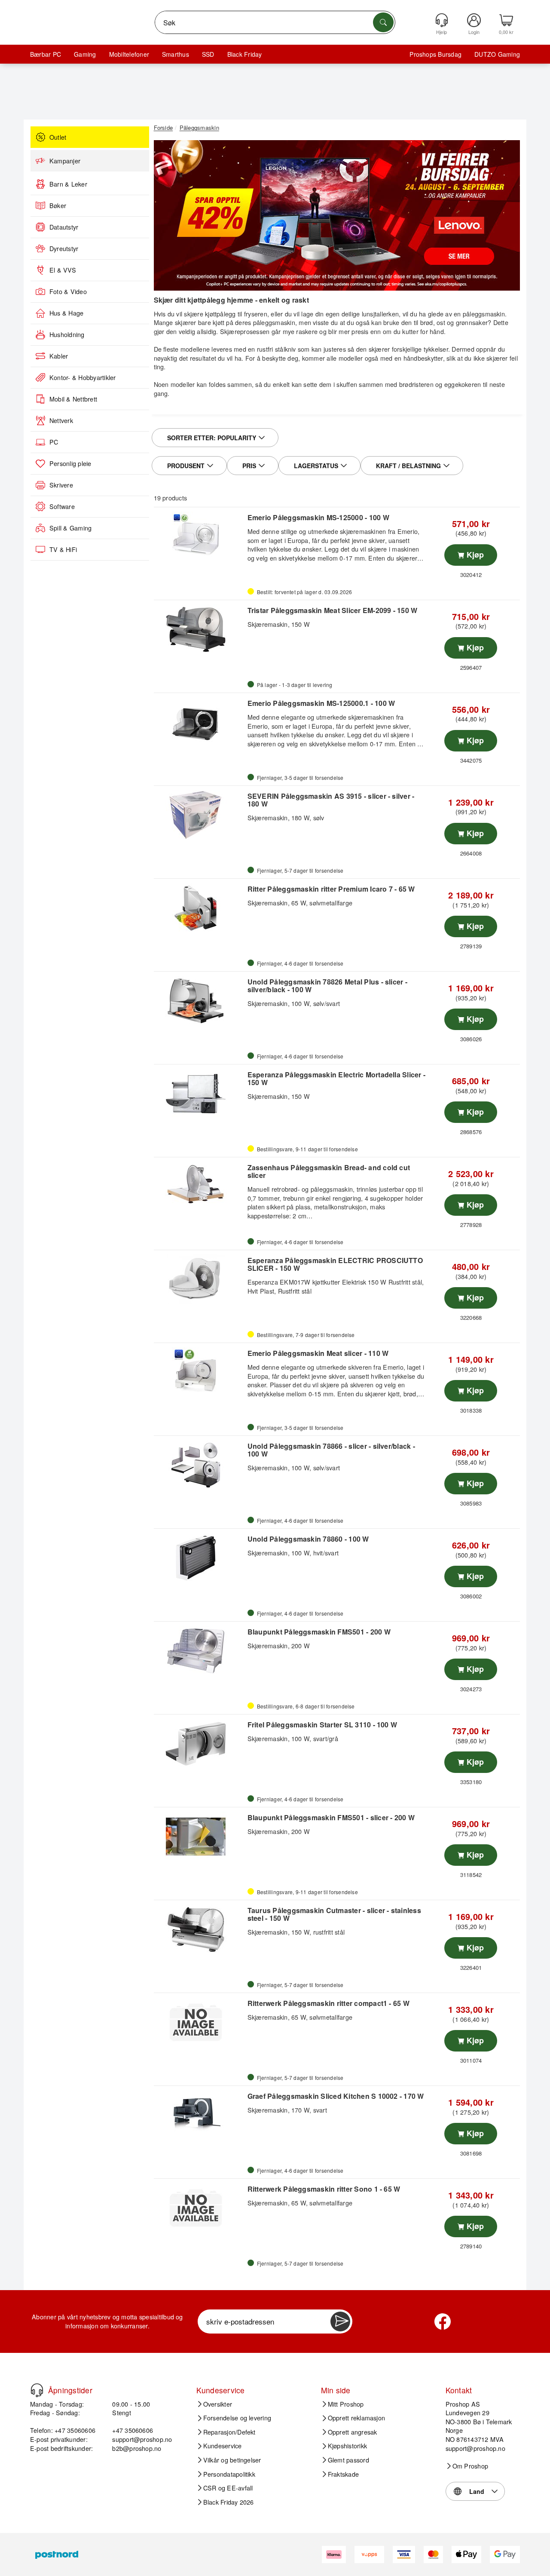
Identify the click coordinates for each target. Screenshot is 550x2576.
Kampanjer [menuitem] (65, 161)
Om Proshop (470, 2466)
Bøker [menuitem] (58, 205)
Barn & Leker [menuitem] (68, 184)
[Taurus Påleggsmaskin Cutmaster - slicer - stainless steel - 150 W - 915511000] (200, 1929)
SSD (208, 54)
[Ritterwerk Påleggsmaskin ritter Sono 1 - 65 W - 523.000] (200, 2208)
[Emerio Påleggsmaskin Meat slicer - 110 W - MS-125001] (200, 1372)
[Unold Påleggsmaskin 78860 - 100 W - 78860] (200, 1558)
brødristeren (416, 384)
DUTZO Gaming (497, 54)
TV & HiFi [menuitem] (63, 549)
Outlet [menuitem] (58, 137)
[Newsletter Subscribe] (340, 2321)
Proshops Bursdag (435, 54)
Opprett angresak (353, 2432)
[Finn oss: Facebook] (443, 2321)
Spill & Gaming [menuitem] (70, 528)
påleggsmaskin (484, 314)
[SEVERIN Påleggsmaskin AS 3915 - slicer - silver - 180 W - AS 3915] (200, 815)
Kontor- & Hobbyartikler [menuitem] (83, 377)
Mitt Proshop (346, 2404)
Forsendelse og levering (237, 2418)
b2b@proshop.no (137, 2448)
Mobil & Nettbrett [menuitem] (73, 399)
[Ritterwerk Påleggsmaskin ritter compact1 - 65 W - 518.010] (200, 2022)
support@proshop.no (142, 2439)
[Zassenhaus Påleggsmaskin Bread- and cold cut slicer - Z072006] (200, 1187)
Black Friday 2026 (229, 2502)
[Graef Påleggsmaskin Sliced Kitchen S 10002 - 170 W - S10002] (200, 2115)
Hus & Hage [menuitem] (66, 313)
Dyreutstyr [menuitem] (64, 248)
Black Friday (245, 54)
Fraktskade (343, 2474)
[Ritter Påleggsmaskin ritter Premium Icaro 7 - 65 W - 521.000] (200, 908)
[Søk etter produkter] (383, 22)
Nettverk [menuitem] (61, 420)
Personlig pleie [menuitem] (70, 463)
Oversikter (218, 2404)
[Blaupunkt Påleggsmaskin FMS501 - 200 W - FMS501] (200, 1651)
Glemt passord (348, 2460)
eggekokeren (463, 384)
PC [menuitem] (54, 442)
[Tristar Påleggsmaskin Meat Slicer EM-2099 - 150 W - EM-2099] (200, 629)
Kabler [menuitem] (59, 356)
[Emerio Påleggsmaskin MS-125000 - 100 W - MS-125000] (200, 537)
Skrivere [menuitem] (61, 485)
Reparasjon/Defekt (229, 2432)
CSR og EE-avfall (228, 2488)
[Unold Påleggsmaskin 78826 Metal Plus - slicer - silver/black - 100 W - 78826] (200, 1001)
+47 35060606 (133, 2430)
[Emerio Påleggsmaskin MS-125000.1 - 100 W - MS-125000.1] (200, 722)
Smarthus (176, 54)
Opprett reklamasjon (357, 2418)
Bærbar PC (46, 54)
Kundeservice (223, 2446)
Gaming (85, 54)
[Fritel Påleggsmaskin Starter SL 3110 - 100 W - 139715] (200, 1744)
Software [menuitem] (62, 506)
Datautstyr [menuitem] (64, 227)
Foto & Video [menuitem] (68, 291)
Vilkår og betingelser (232, 2460)
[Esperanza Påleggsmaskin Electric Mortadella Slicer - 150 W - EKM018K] (200, 1094)
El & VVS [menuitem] (63, 270)
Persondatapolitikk (229, 2474)
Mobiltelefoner (129, 54)
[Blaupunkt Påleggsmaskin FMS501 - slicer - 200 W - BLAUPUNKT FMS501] (200, 1837)
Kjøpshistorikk (347, 2446)
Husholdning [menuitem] (67, 334)
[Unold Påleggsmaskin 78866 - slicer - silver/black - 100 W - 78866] (200, 1465)
